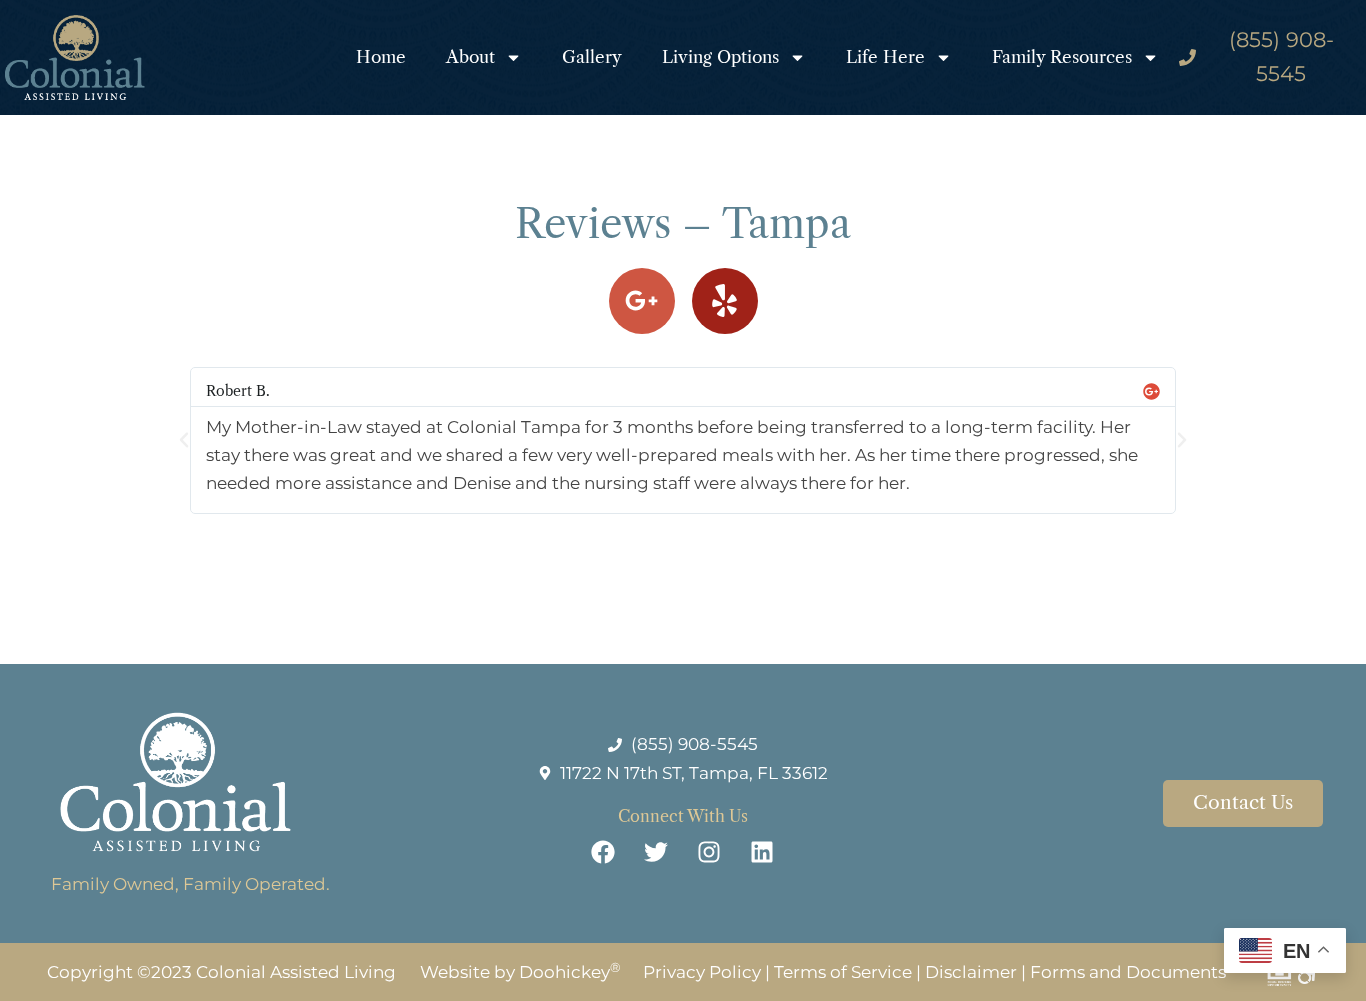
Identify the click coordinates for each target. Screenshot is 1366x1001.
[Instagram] (709, 852)
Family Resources (1062, 57)
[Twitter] (656, 852)
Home (381, 57)
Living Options (720, 57)
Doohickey (570, 972)
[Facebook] (603, 852)
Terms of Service (843, 972)
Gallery (592, 57)
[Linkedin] (762, 852)
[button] (184, 440)
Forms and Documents (1128, 972)
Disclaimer (971, 972)
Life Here (885, 57)
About (470, 57)
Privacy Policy (702, 972)
